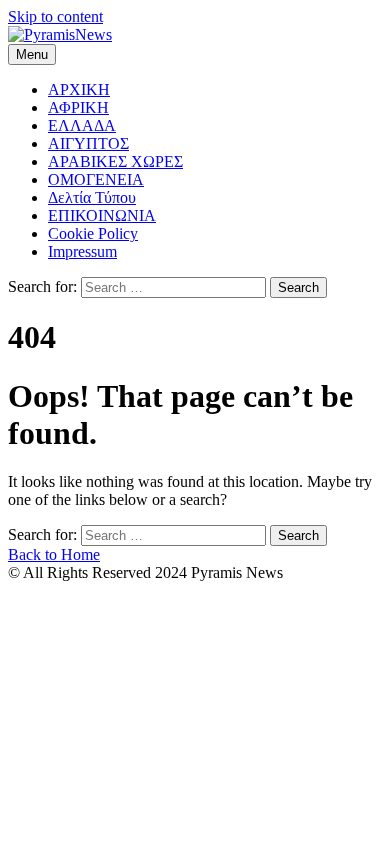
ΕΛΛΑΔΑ (82, 125)
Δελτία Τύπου (92, 197)
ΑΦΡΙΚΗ (78, 107)
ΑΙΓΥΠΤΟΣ (88, 143)
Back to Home (54, 554)
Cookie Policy (93, 233)
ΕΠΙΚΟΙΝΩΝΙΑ (102, 215)
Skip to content (55, 16)
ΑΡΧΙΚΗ (79, 89)
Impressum (82, 251)
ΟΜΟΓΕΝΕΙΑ (96, 179)
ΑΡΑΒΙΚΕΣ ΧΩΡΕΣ (115, 161)
